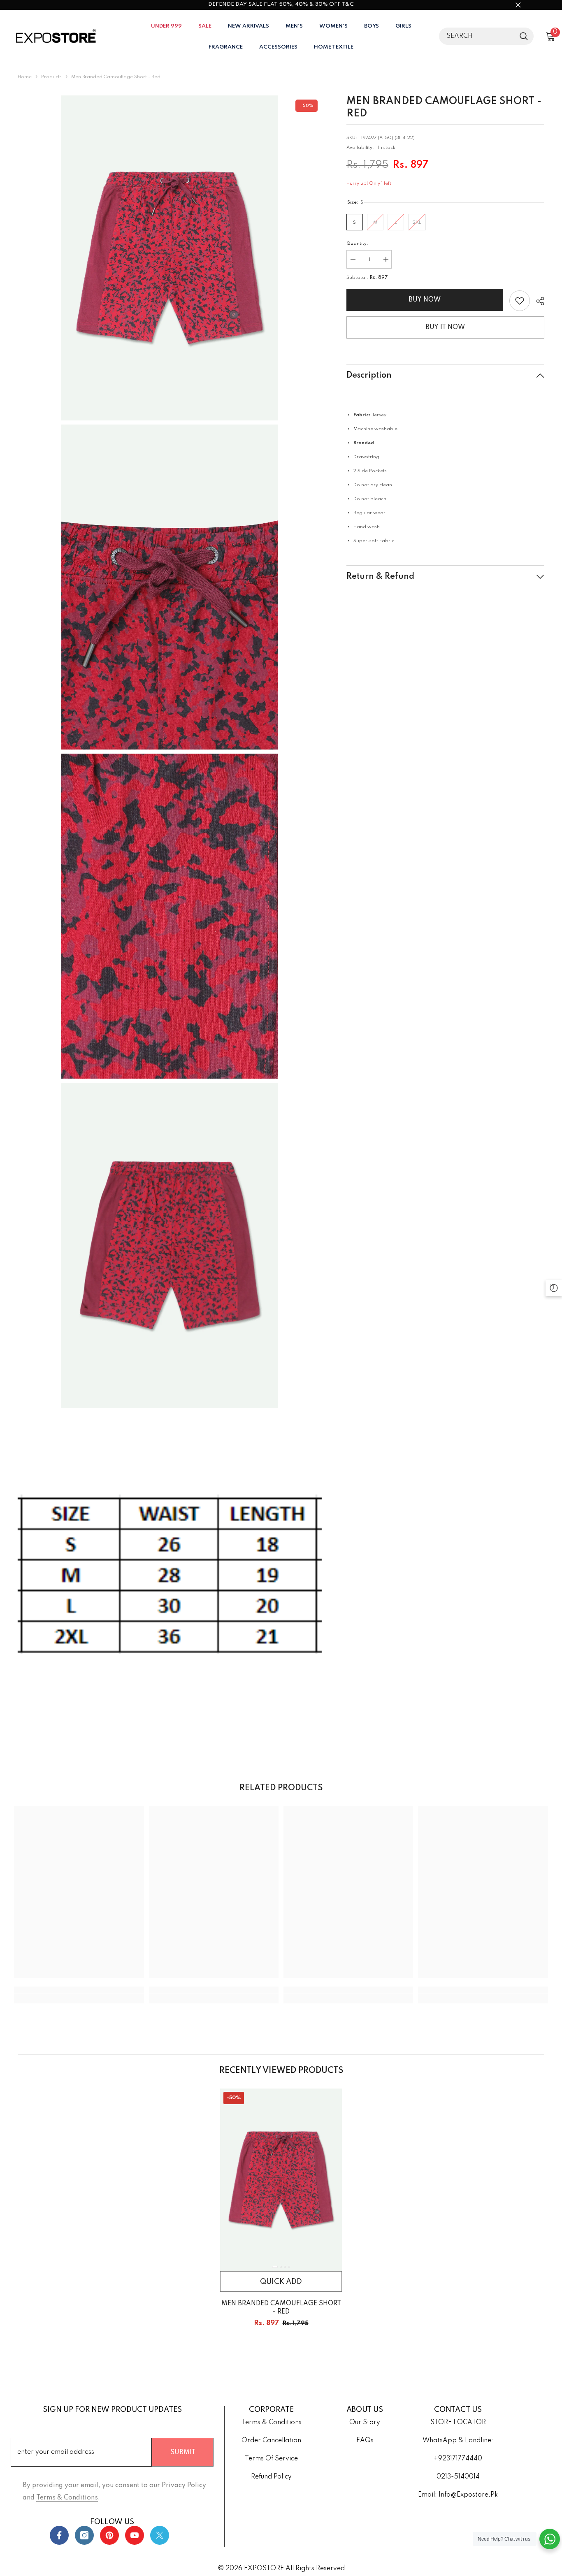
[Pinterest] (109, 2535)
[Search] (486, 36)
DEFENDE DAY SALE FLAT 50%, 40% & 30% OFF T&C (281, 4)
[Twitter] (160, 2535)
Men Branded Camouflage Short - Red (281, 2308)
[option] (281, 2217)
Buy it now (445, 327)
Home (25, 77)
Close (518, 5)
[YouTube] (135, 2535)
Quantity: (357, 244)
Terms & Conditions (67, 2498)
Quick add (281, 2282)
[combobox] (477, 36)
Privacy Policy (184, 2485)
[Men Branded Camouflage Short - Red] (281, 2180)
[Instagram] (84, 2535)
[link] (520, 301)
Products (51, 77)
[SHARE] (537, 301)
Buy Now (425, 300)
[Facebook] (59, 2535)
